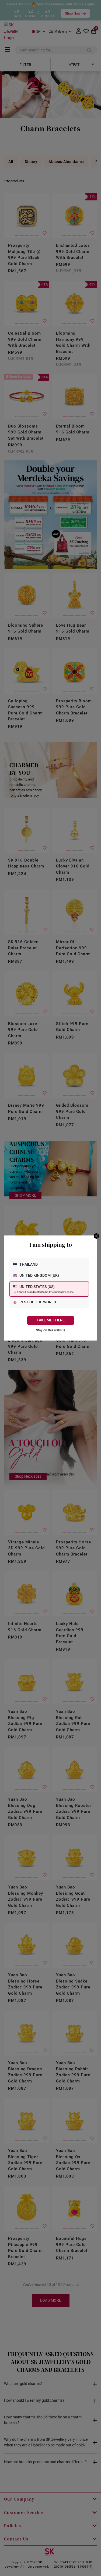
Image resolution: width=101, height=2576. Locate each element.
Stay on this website (51, 1330)
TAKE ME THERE (51, 1320)
